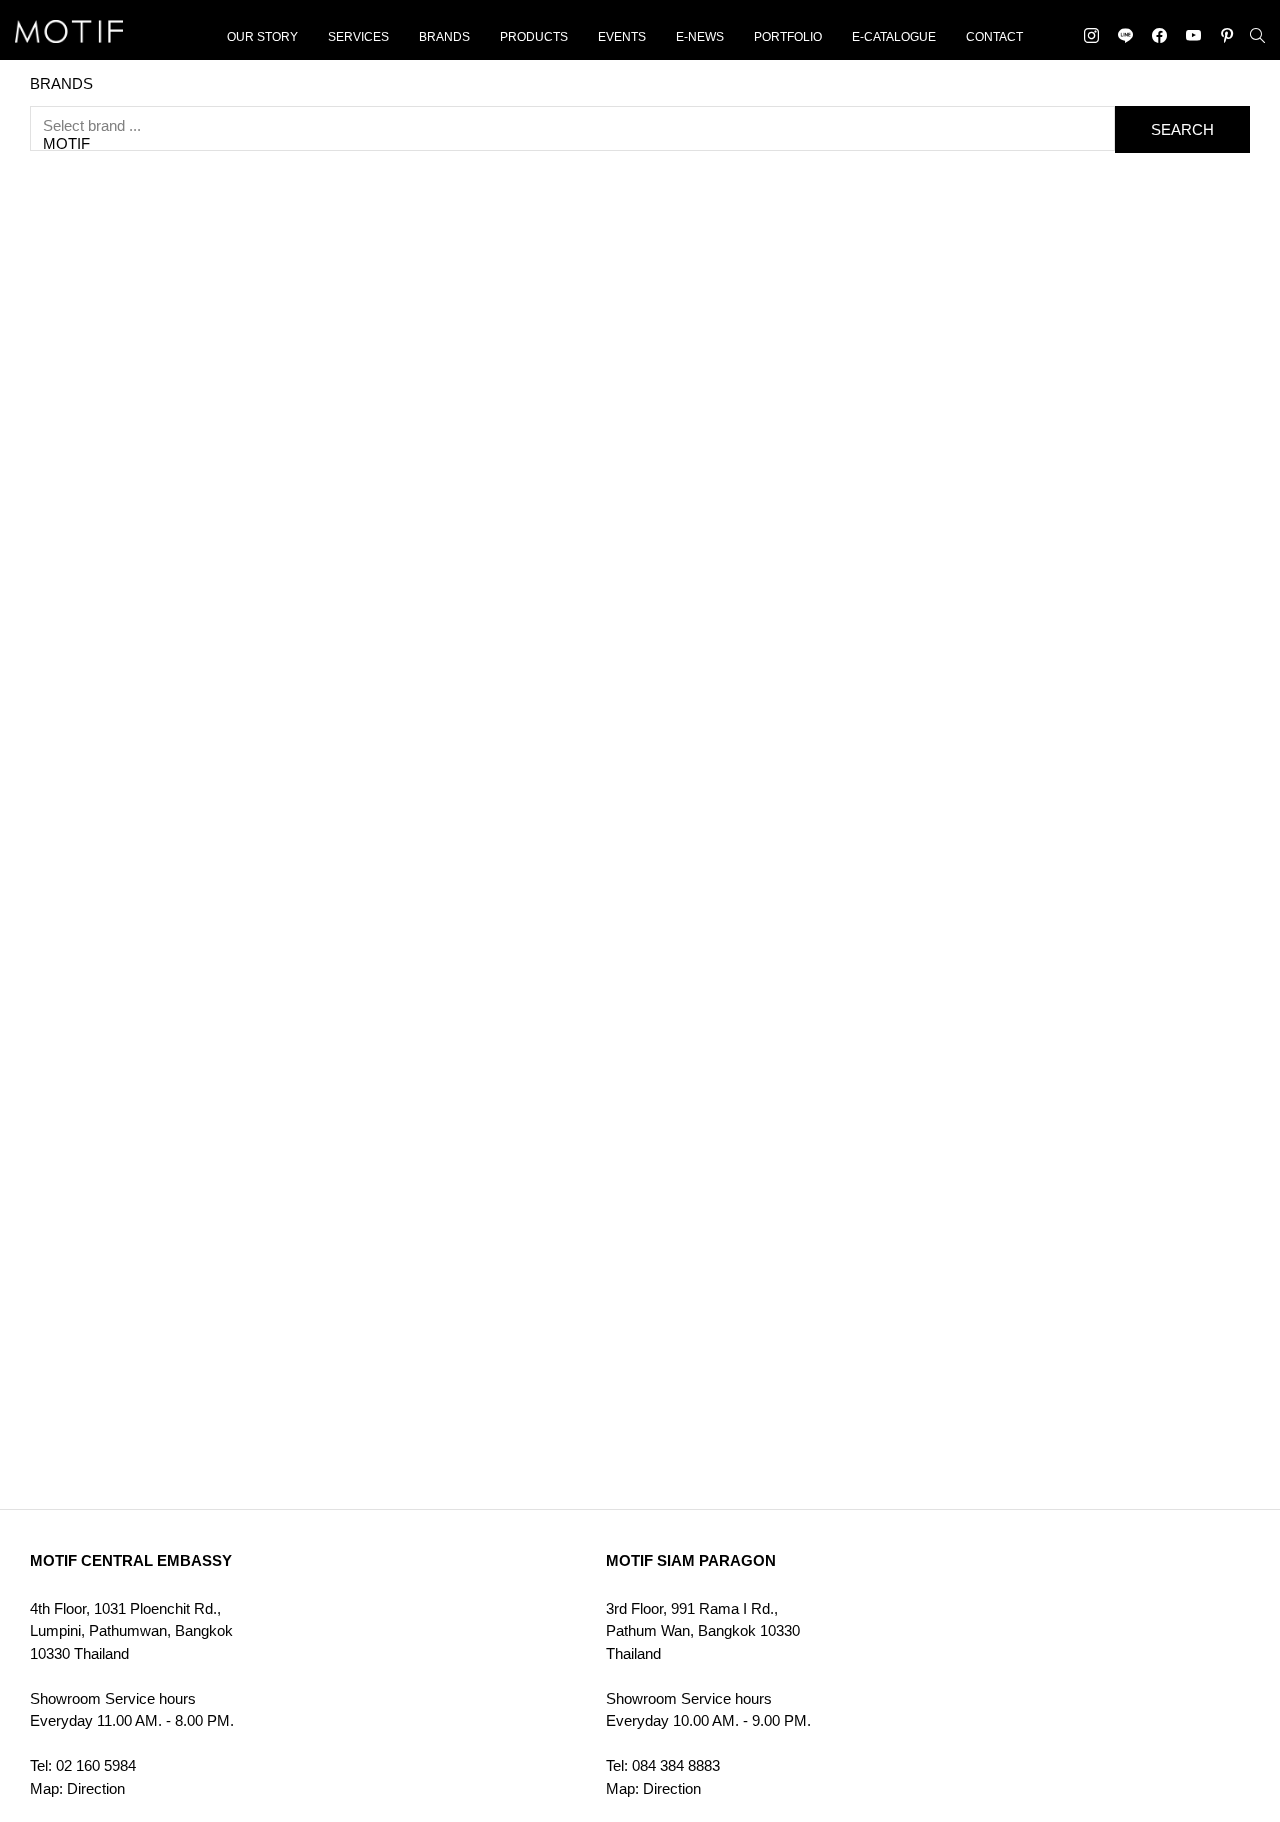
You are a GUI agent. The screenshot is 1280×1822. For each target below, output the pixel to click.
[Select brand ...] (572, 126)
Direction (96, 1788)
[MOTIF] (572, 144)
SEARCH (1182, 129)
